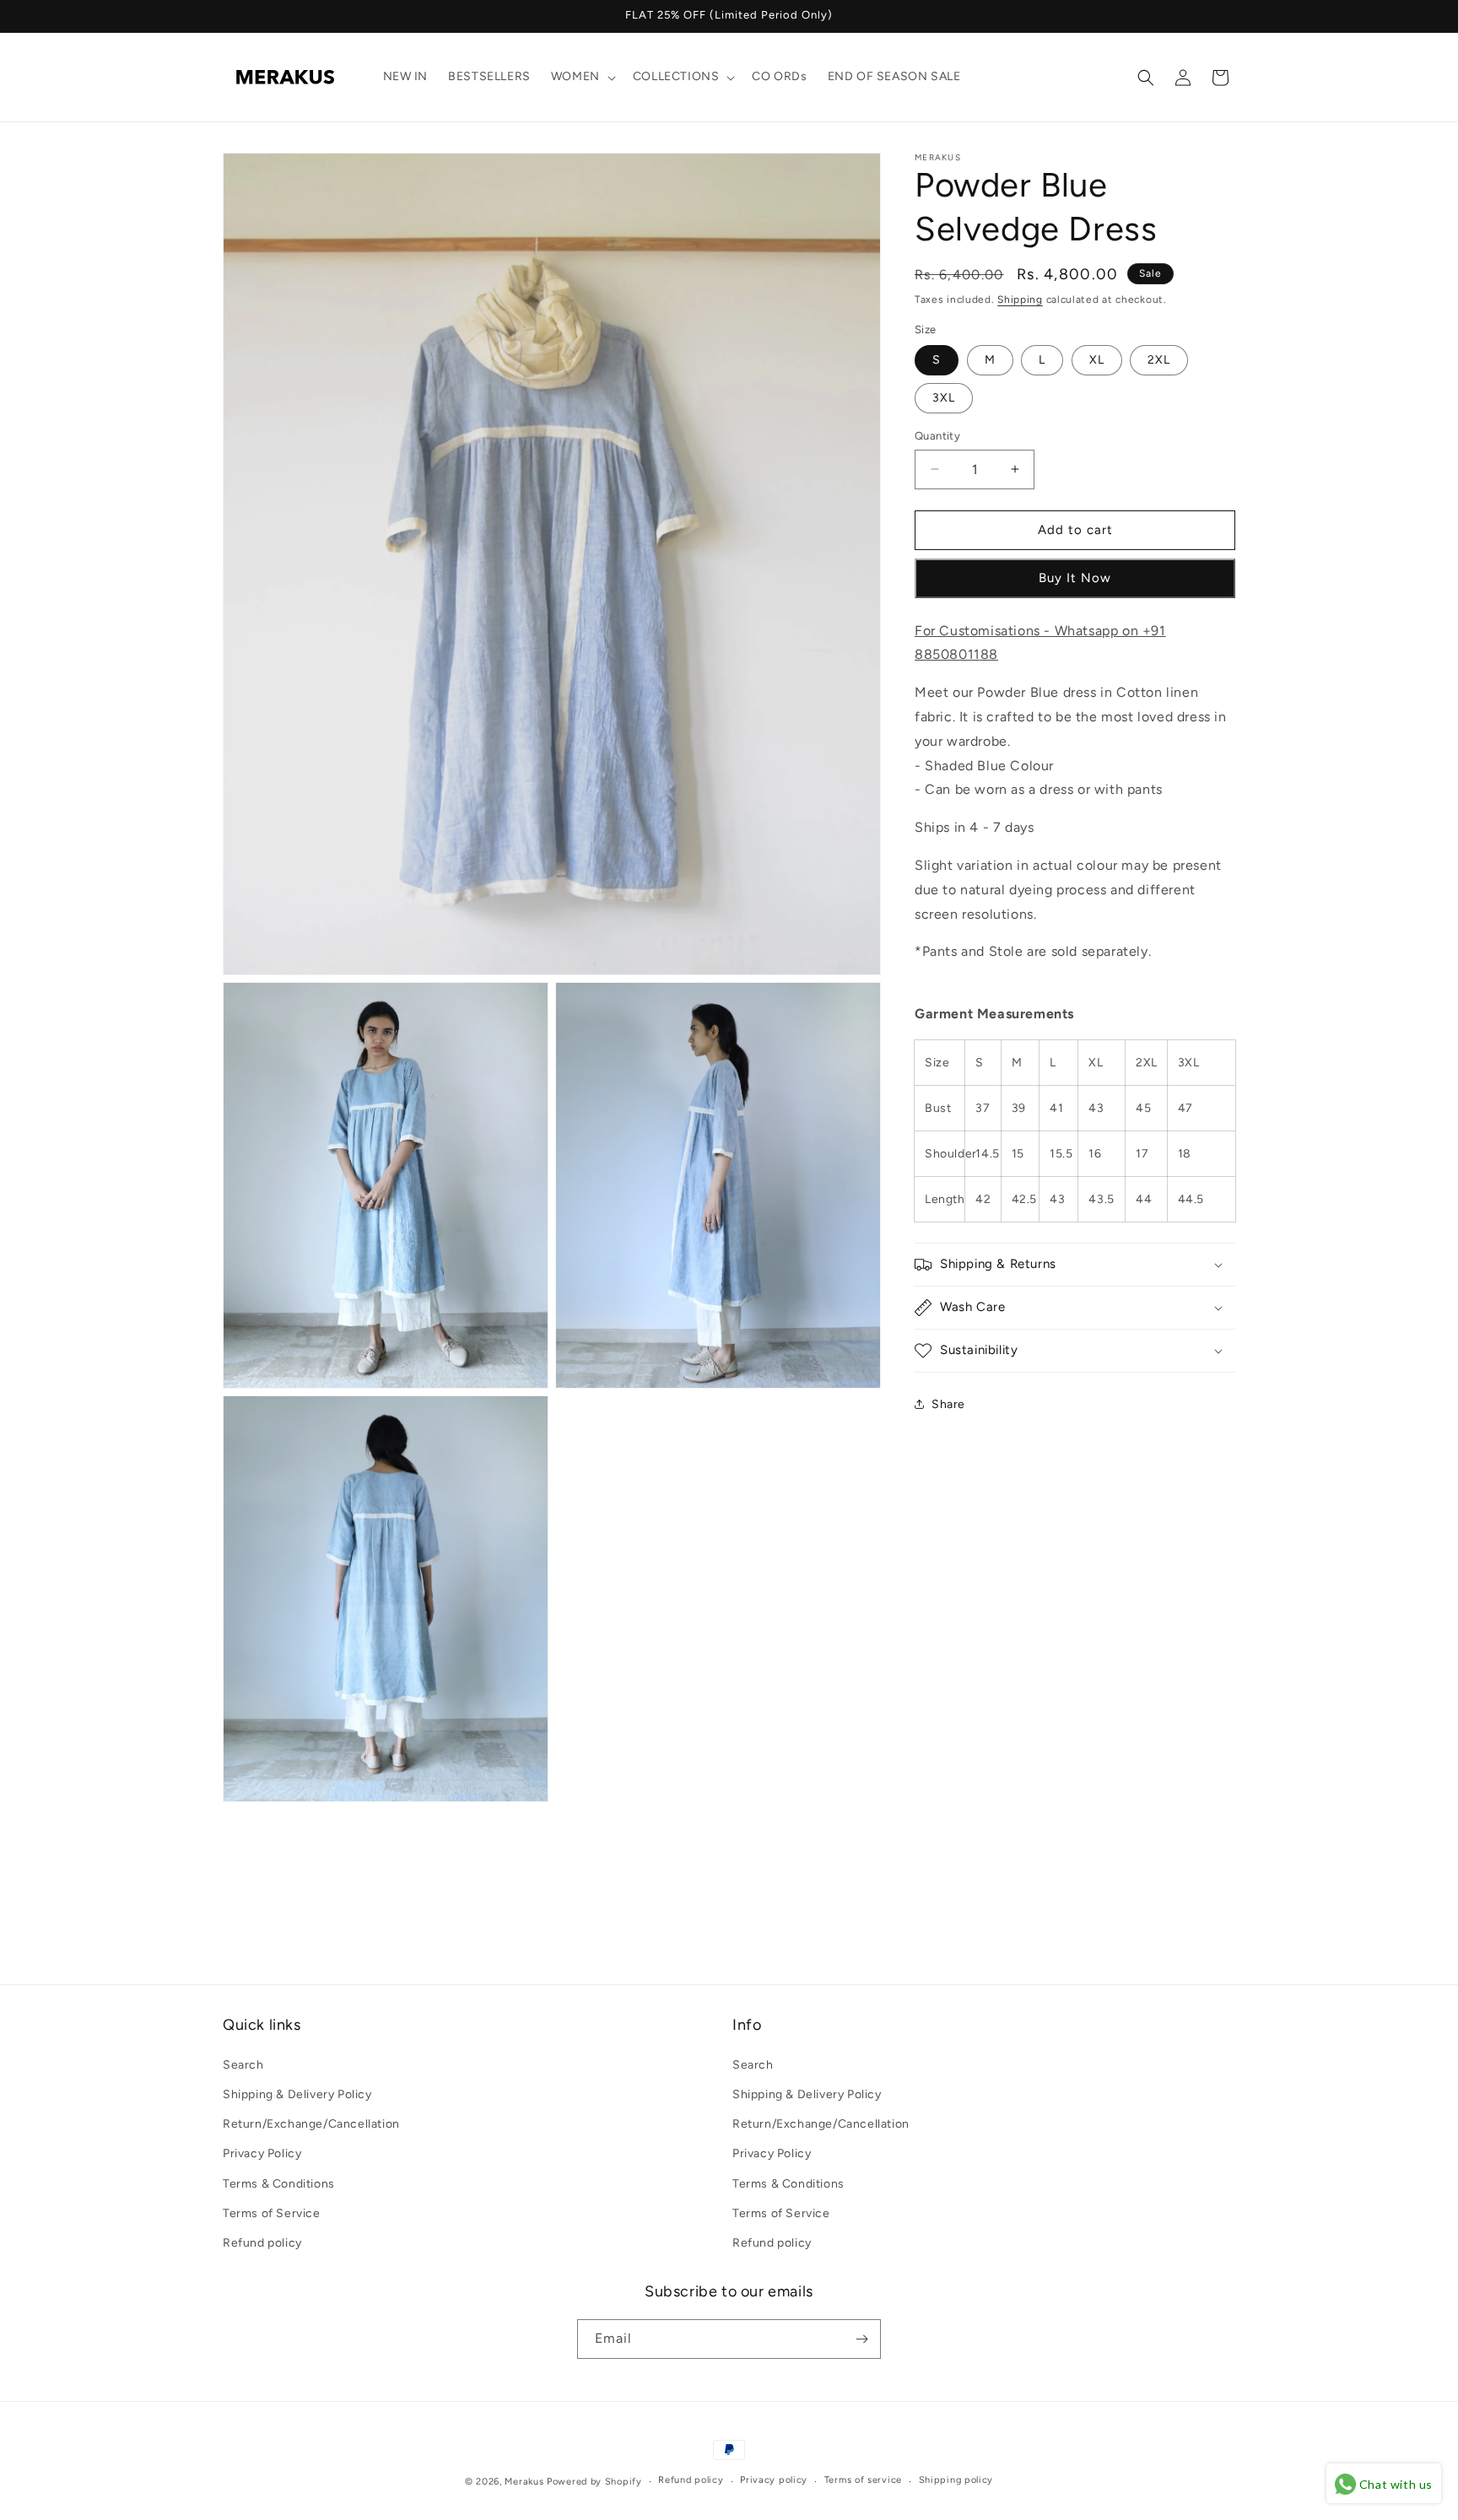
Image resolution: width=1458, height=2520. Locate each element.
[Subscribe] (861, 2339)
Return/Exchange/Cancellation (311, 2123)
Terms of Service (272, 2212)
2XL (1159, 360)
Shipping (1020, 299)
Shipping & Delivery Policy (297, 2094)
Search (243, 2064)
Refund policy (262, 2242)
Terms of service (863, 2480)
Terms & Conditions (279, 2183)
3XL (944, 398)
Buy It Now (1075, 578)
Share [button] (948, 1404)
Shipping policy (956, 2480)
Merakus (524, 2482)
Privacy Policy (262, 2153)
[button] (582, 77)
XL (1097, 360)
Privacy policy (774, 2480)
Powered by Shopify (594, 2482)
